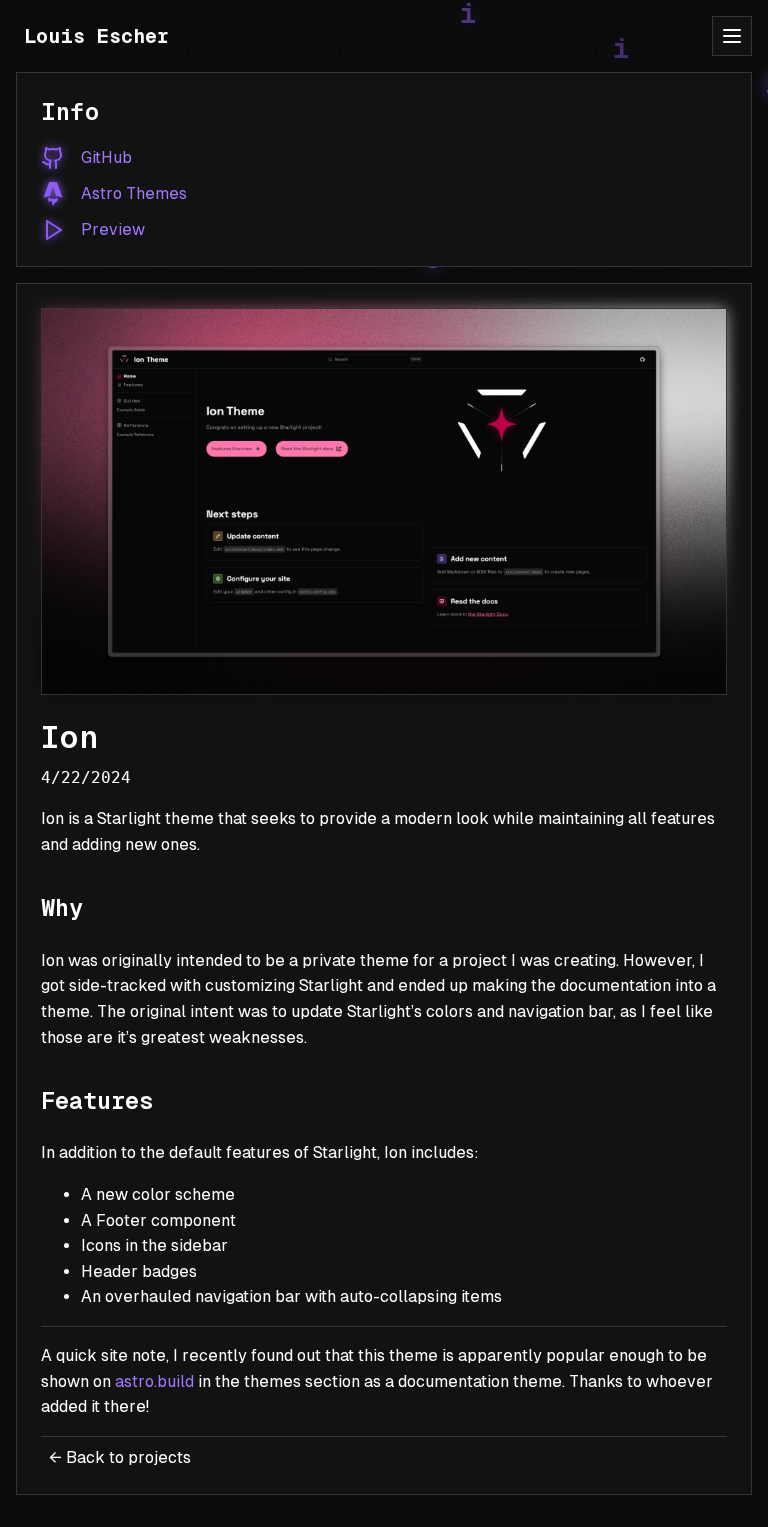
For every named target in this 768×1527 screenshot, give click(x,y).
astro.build (154, 1381)
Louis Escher (96, 36)
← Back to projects (120, 1457)
